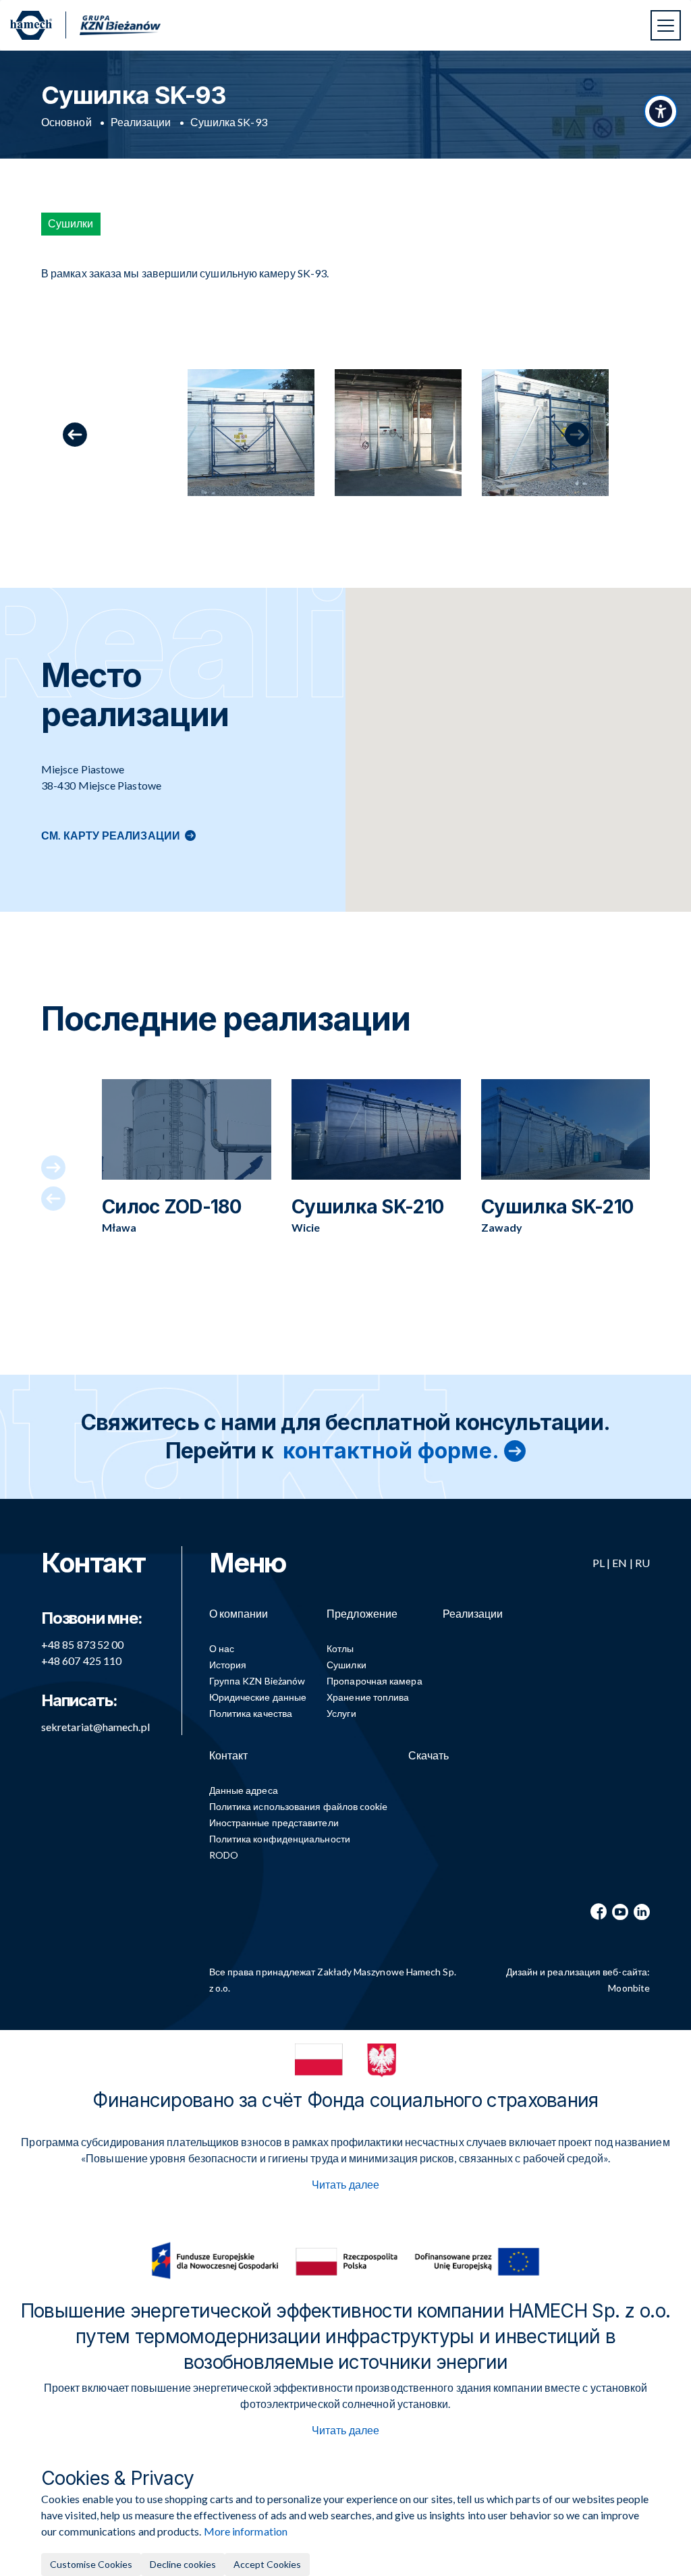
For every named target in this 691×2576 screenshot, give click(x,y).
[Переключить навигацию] (666, 25)
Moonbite (629, 1988)
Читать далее (345, 2184)
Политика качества (251, 1713)
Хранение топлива (368, 1697)
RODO (224, 1855)
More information (246, 2531)
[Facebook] (599, 1912)
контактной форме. (391, 1451)
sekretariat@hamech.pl (95, 1727)
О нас (222, 1648)
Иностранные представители (274, 1823)
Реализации (141, 122)
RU (642, 1563)
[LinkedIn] (642, 1912)
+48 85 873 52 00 (82, 1644)
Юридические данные (258, 1697)
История (228, 1665)
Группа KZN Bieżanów (257, 1681)
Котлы (340, 1648)
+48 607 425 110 (81, 1661)
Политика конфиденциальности (280, 1839)
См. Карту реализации (111, 835)
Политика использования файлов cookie (299, 1806)
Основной (66, 122)
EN (619, 1563)
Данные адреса (244, 1790)
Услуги (341, 1713)
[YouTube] (620, 1912)
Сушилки (347, 1665)
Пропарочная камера (374, 1681)
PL (599, 1563)
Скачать (429, 1755)
